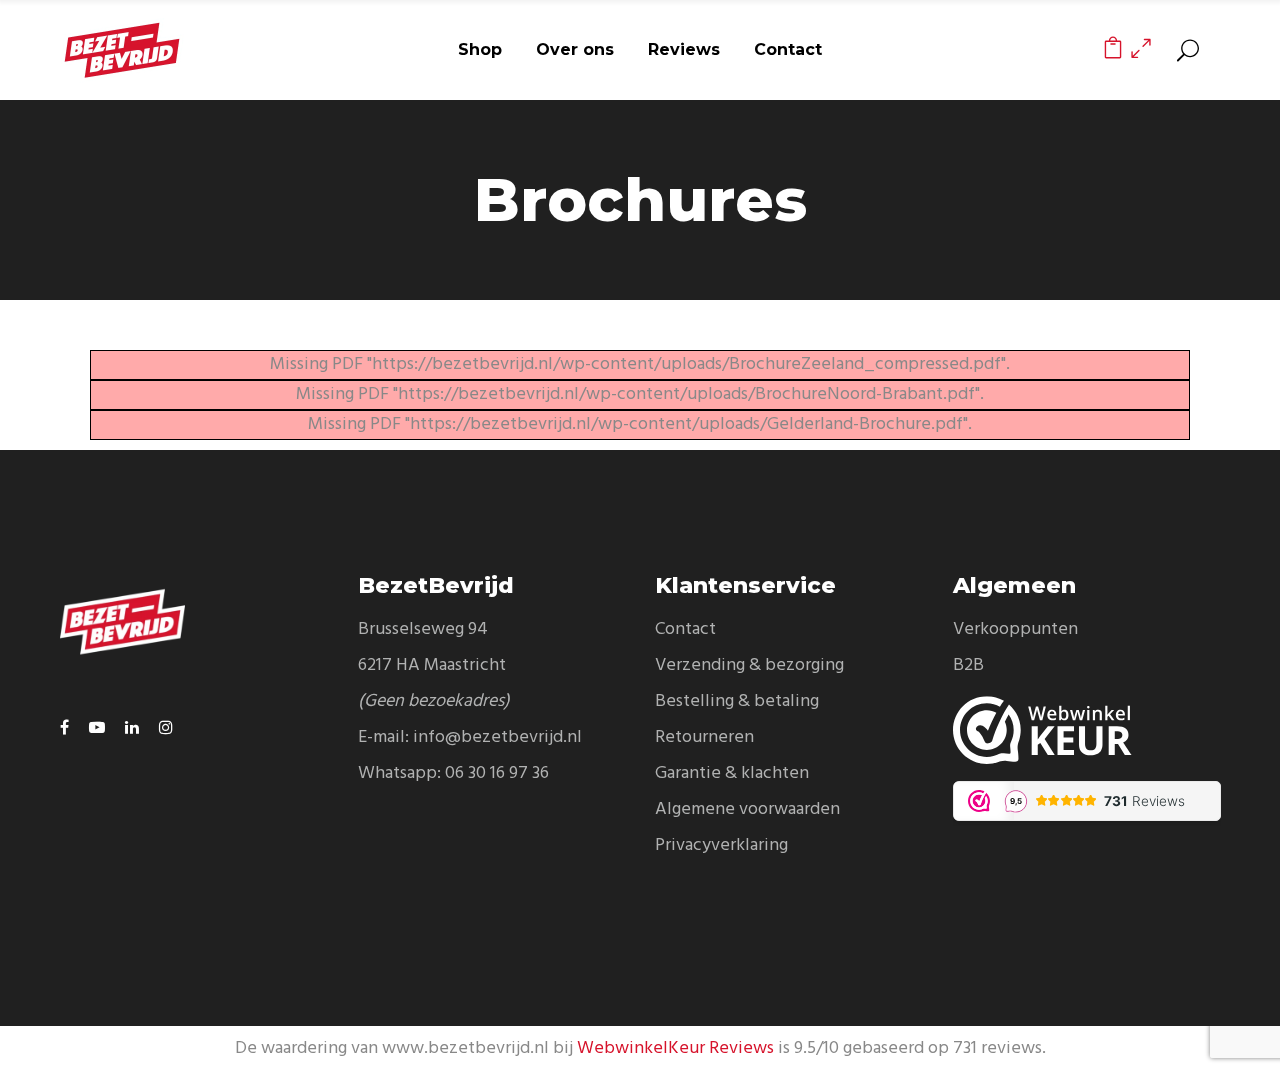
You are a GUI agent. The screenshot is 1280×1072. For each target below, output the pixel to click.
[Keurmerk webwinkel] (1087, 730)
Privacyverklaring (721, 845)
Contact (685, 629)
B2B (968, 665)
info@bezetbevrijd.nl (497, 737)
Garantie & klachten (732, 773)
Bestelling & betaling (737, 701)
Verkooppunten (1015, 629)
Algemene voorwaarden (747, 809)
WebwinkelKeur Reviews (675, 1048)
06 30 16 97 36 (497, 773)
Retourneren (704, 737)
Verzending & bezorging (749, 665)
